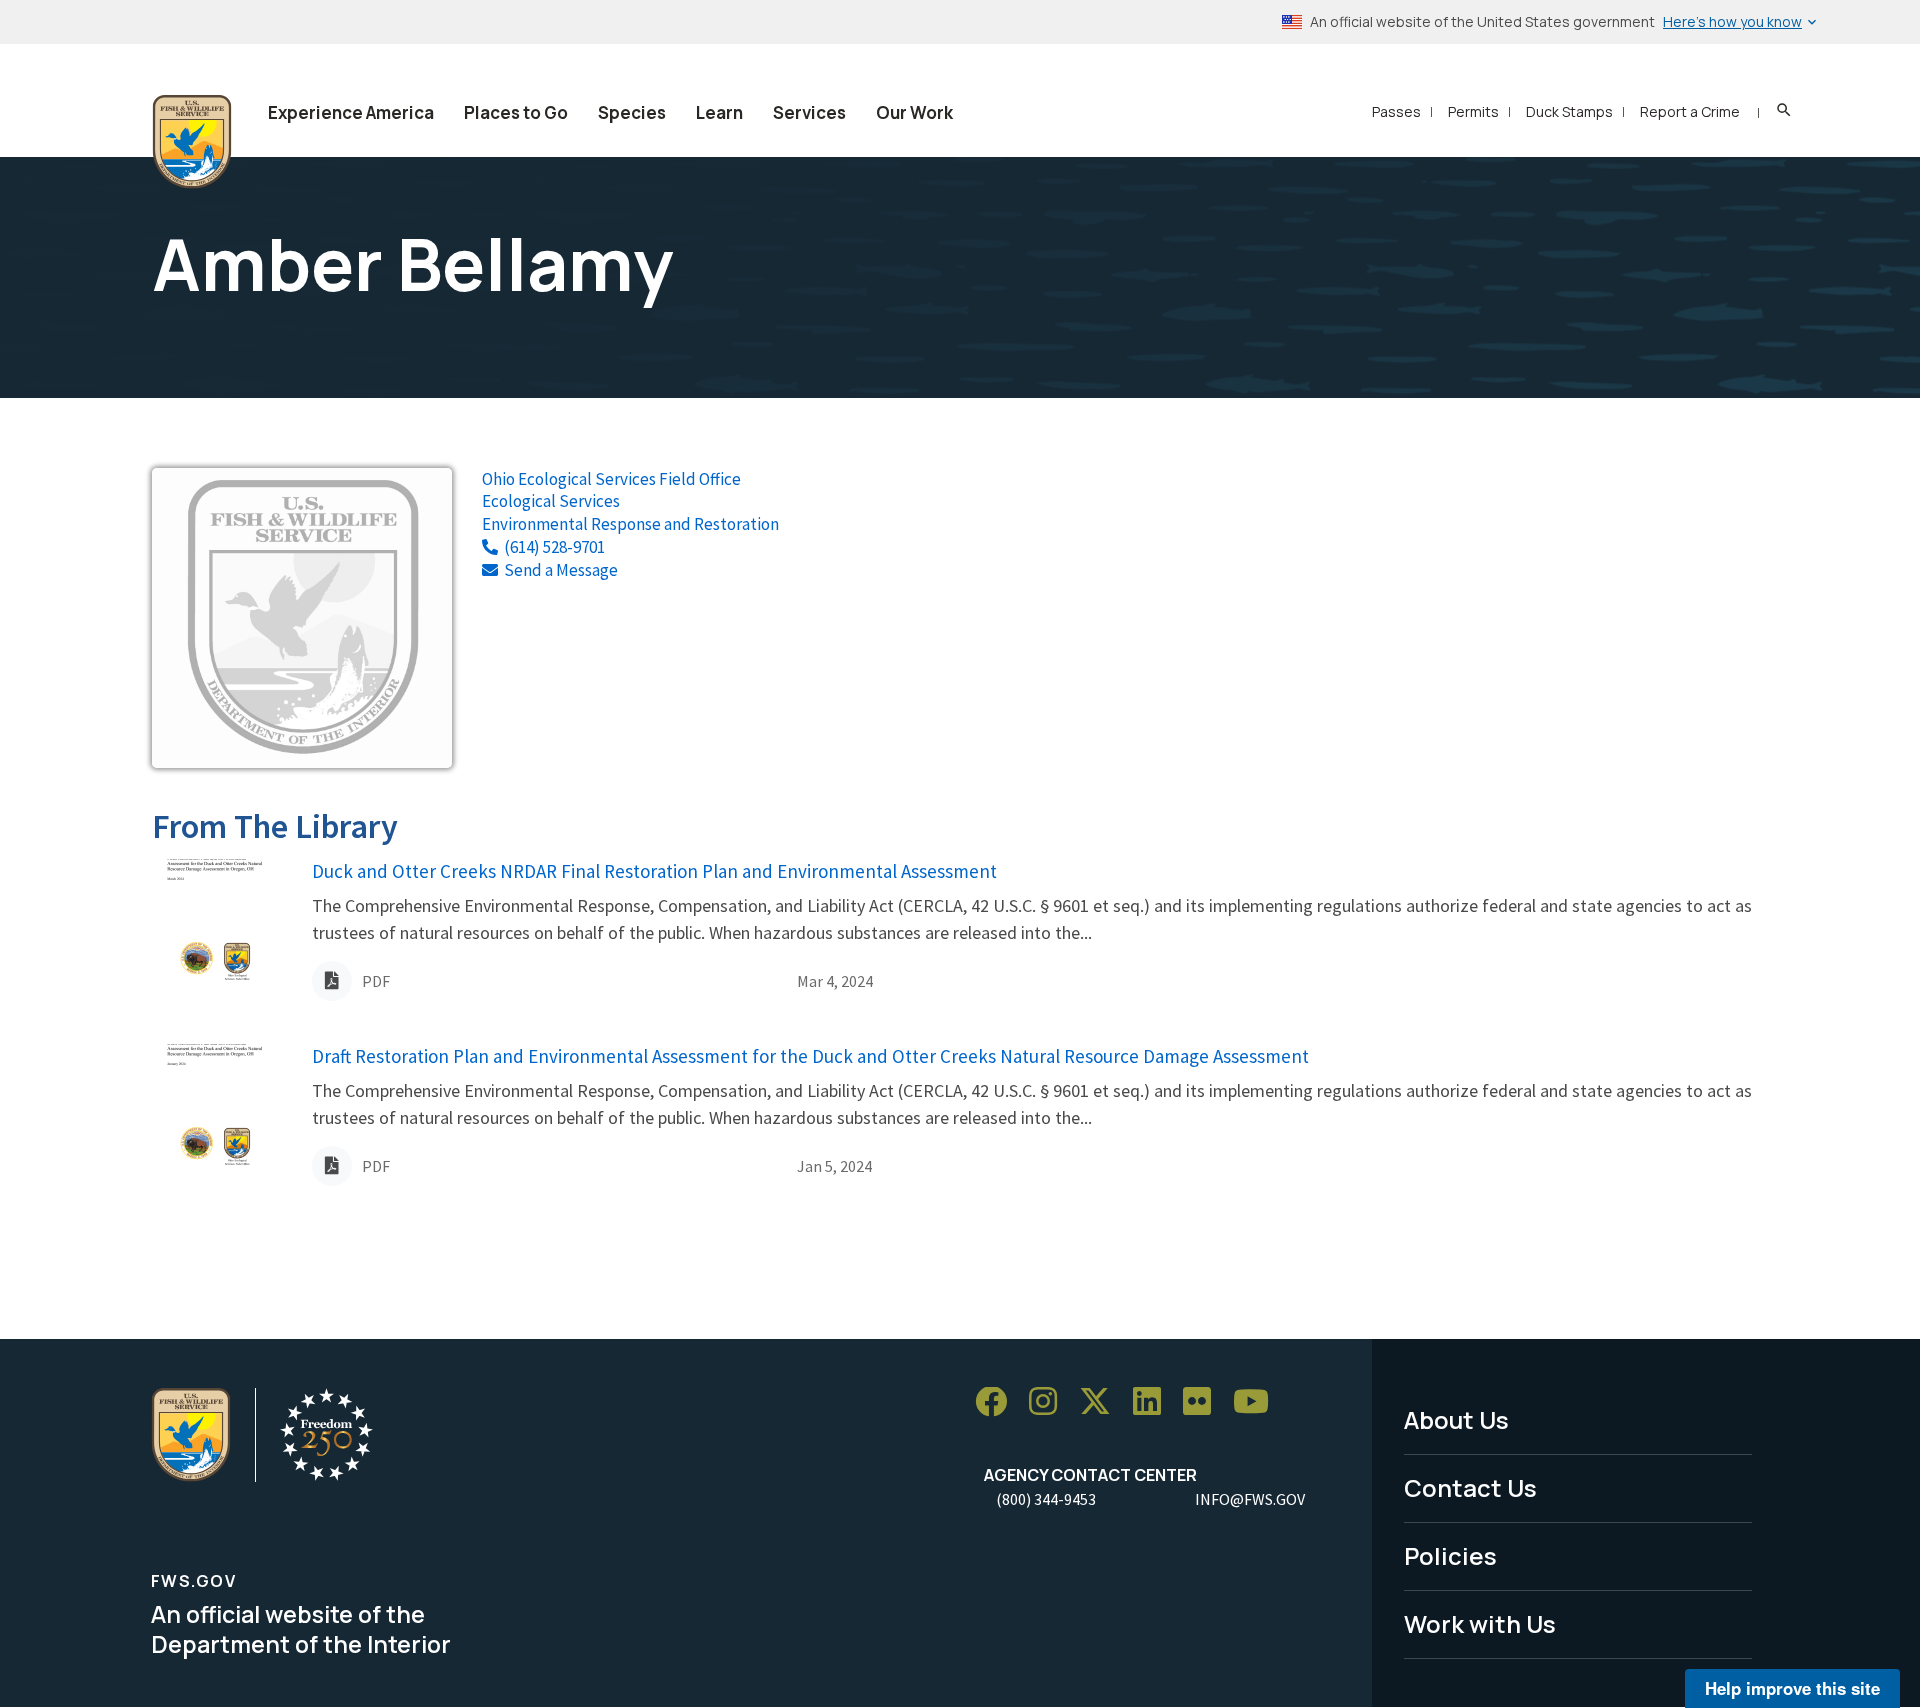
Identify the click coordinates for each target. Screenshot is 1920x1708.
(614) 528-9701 (554, 547)
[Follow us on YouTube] (1258, 1402)
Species (632, 112)
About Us (1456, 1419)
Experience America (351, 112)
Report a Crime (1690, 111)
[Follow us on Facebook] (998, 1402)
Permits (1473, 111)
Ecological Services (551, 501)
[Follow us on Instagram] (1050, 1402)
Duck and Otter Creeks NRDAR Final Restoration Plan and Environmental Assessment (654, 871)
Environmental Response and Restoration (630, 524)
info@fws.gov (1250, 1499)
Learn (719, 112)
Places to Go (516, 112)
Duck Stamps (1569, 111)
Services (809, 112)
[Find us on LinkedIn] (1154, 1402)
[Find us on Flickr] (1204, 1402)
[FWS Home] (192, 142)
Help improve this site (1792, 1688)
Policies (1450, 1555)
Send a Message (561, 570)
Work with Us (1480, 1623)
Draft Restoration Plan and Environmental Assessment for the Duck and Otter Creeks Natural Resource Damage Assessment (810, 1056)
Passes (1396, 111)
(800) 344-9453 (1046, 1499)
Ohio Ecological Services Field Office (611, 479)
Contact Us (1470, 1487)
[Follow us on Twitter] (1102, 1402)
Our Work (914, 112)
